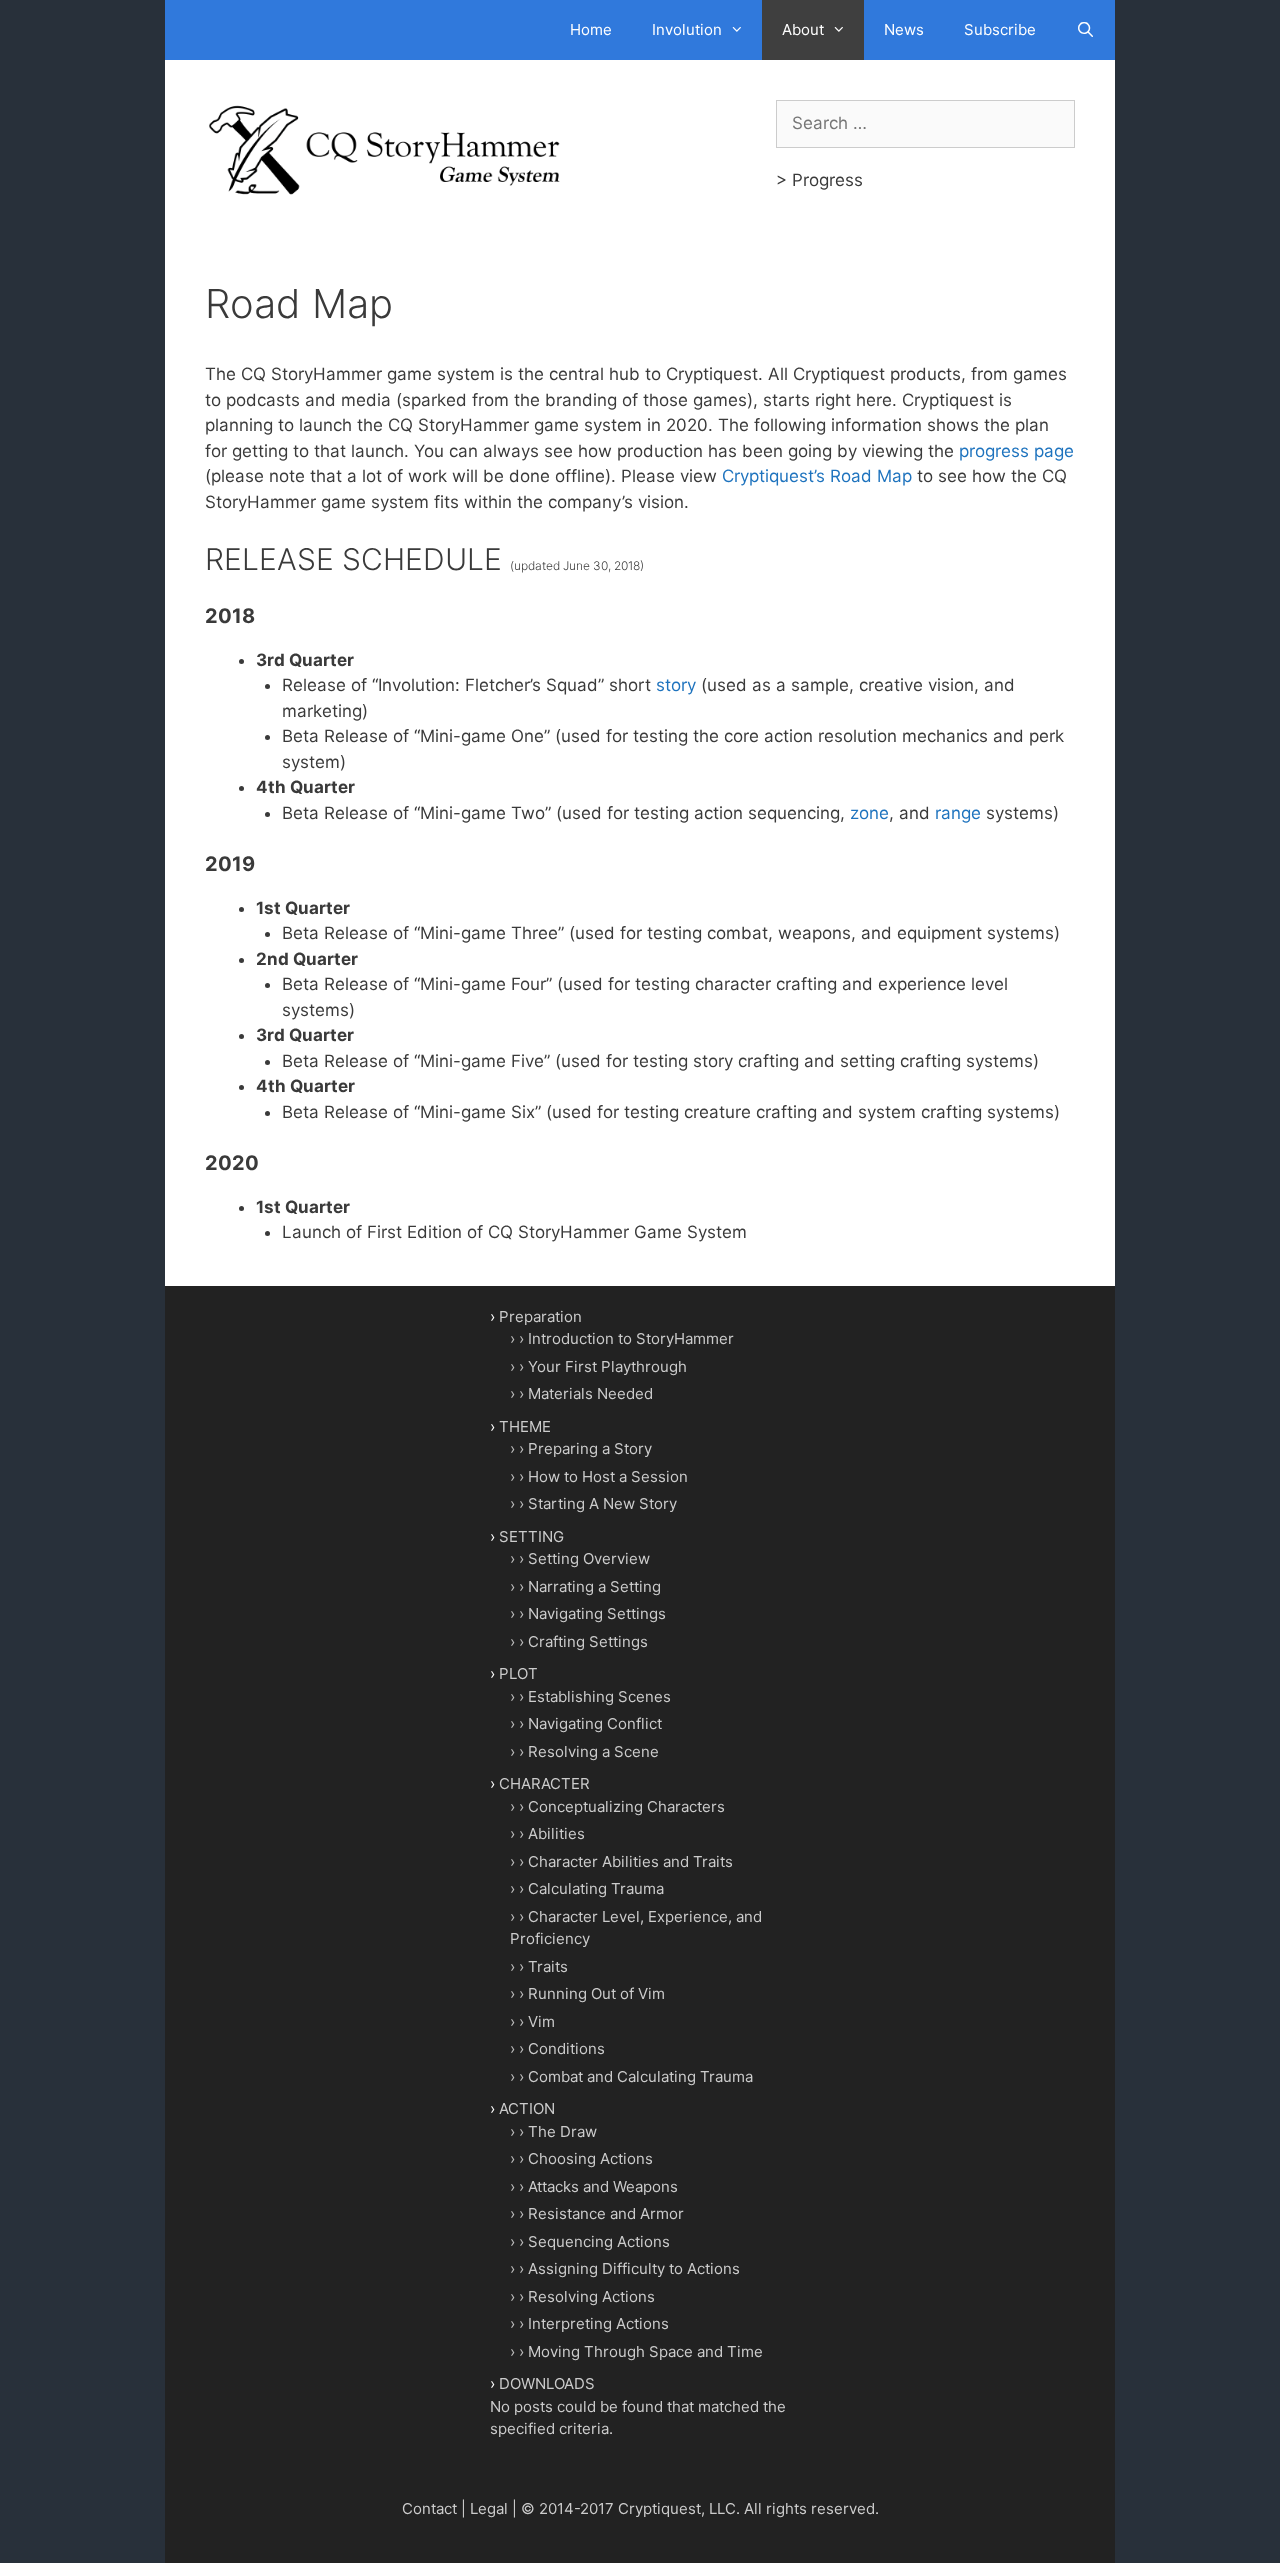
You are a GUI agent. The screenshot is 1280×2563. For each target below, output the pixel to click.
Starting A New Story (602, 1503)
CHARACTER (544, 1783)
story (676, 685)
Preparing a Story (590, 1448)
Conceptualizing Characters (626, 1806)
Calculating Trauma (596, 1888)
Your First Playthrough (607, 1366)
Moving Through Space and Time (645, 2351)
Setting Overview (589, 1558)
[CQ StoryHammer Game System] (390, 149)
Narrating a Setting (594, 1586)
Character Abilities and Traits (630, 1861)
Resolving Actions (591, 2296)
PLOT (518, 1673)
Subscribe (1000, 29)
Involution (687, 29)
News (904, 29)
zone (869, 813)
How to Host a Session (608, 1476)
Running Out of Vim (596, 1993)
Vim (541, 2021)
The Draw (562, 2131)
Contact (429, 2508)
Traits (548, 1966)
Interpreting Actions (598, 2323)
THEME (525, 1426)
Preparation (540, 1316)
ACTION (527, 2108)
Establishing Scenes (599, 1696)
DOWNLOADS (547, 2383)
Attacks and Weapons (603, 2186)
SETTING (531, 1536)
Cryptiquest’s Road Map (817, 476)
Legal (489, 2508)
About (803, 29)
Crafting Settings (588, 1641)
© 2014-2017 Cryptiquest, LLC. (630, 2508)
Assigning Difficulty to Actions (634, 2268)
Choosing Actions (590, 2158)
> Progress (819, 180)
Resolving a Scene (593, 1751)
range (958, 813)
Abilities (556, 1833)
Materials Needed (590, 1393)
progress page (1016, 451)
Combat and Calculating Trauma (640, 2076)
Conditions (566, 2048)
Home (591, 29)
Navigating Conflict (595, 1723)
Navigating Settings (597, 1613)
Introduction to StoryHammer (631, 1338)
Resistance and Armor (606, 2213)
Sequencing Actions (599, 2241)
